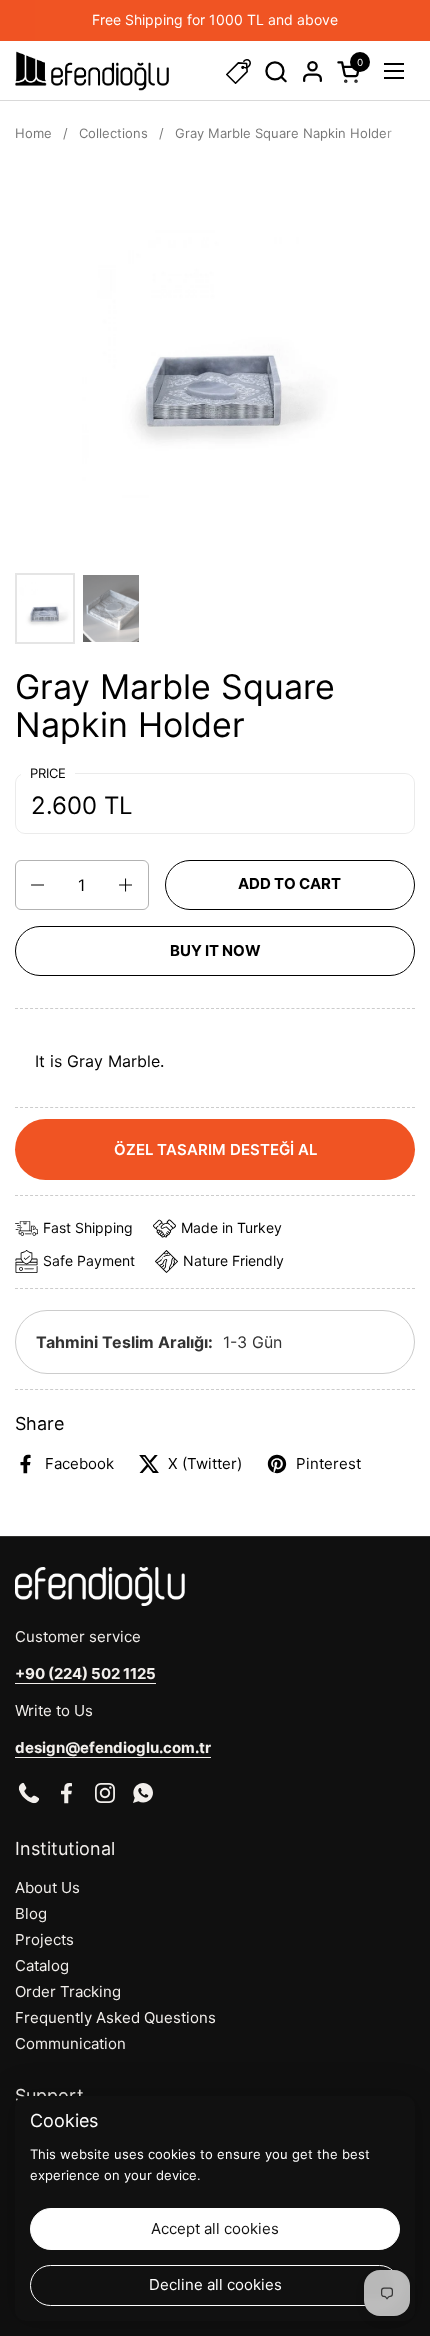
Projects (44, 1939)
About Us (47, 1887)
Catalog (42, 1965)
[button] (275, 71)
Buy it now (215, 950)
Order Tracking (68, 1991)
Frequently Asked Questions (115, 2017)
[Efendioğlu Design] (92, 71)
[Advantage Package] (238, 71)
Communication (70, 2043)
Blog (31, 1913)
